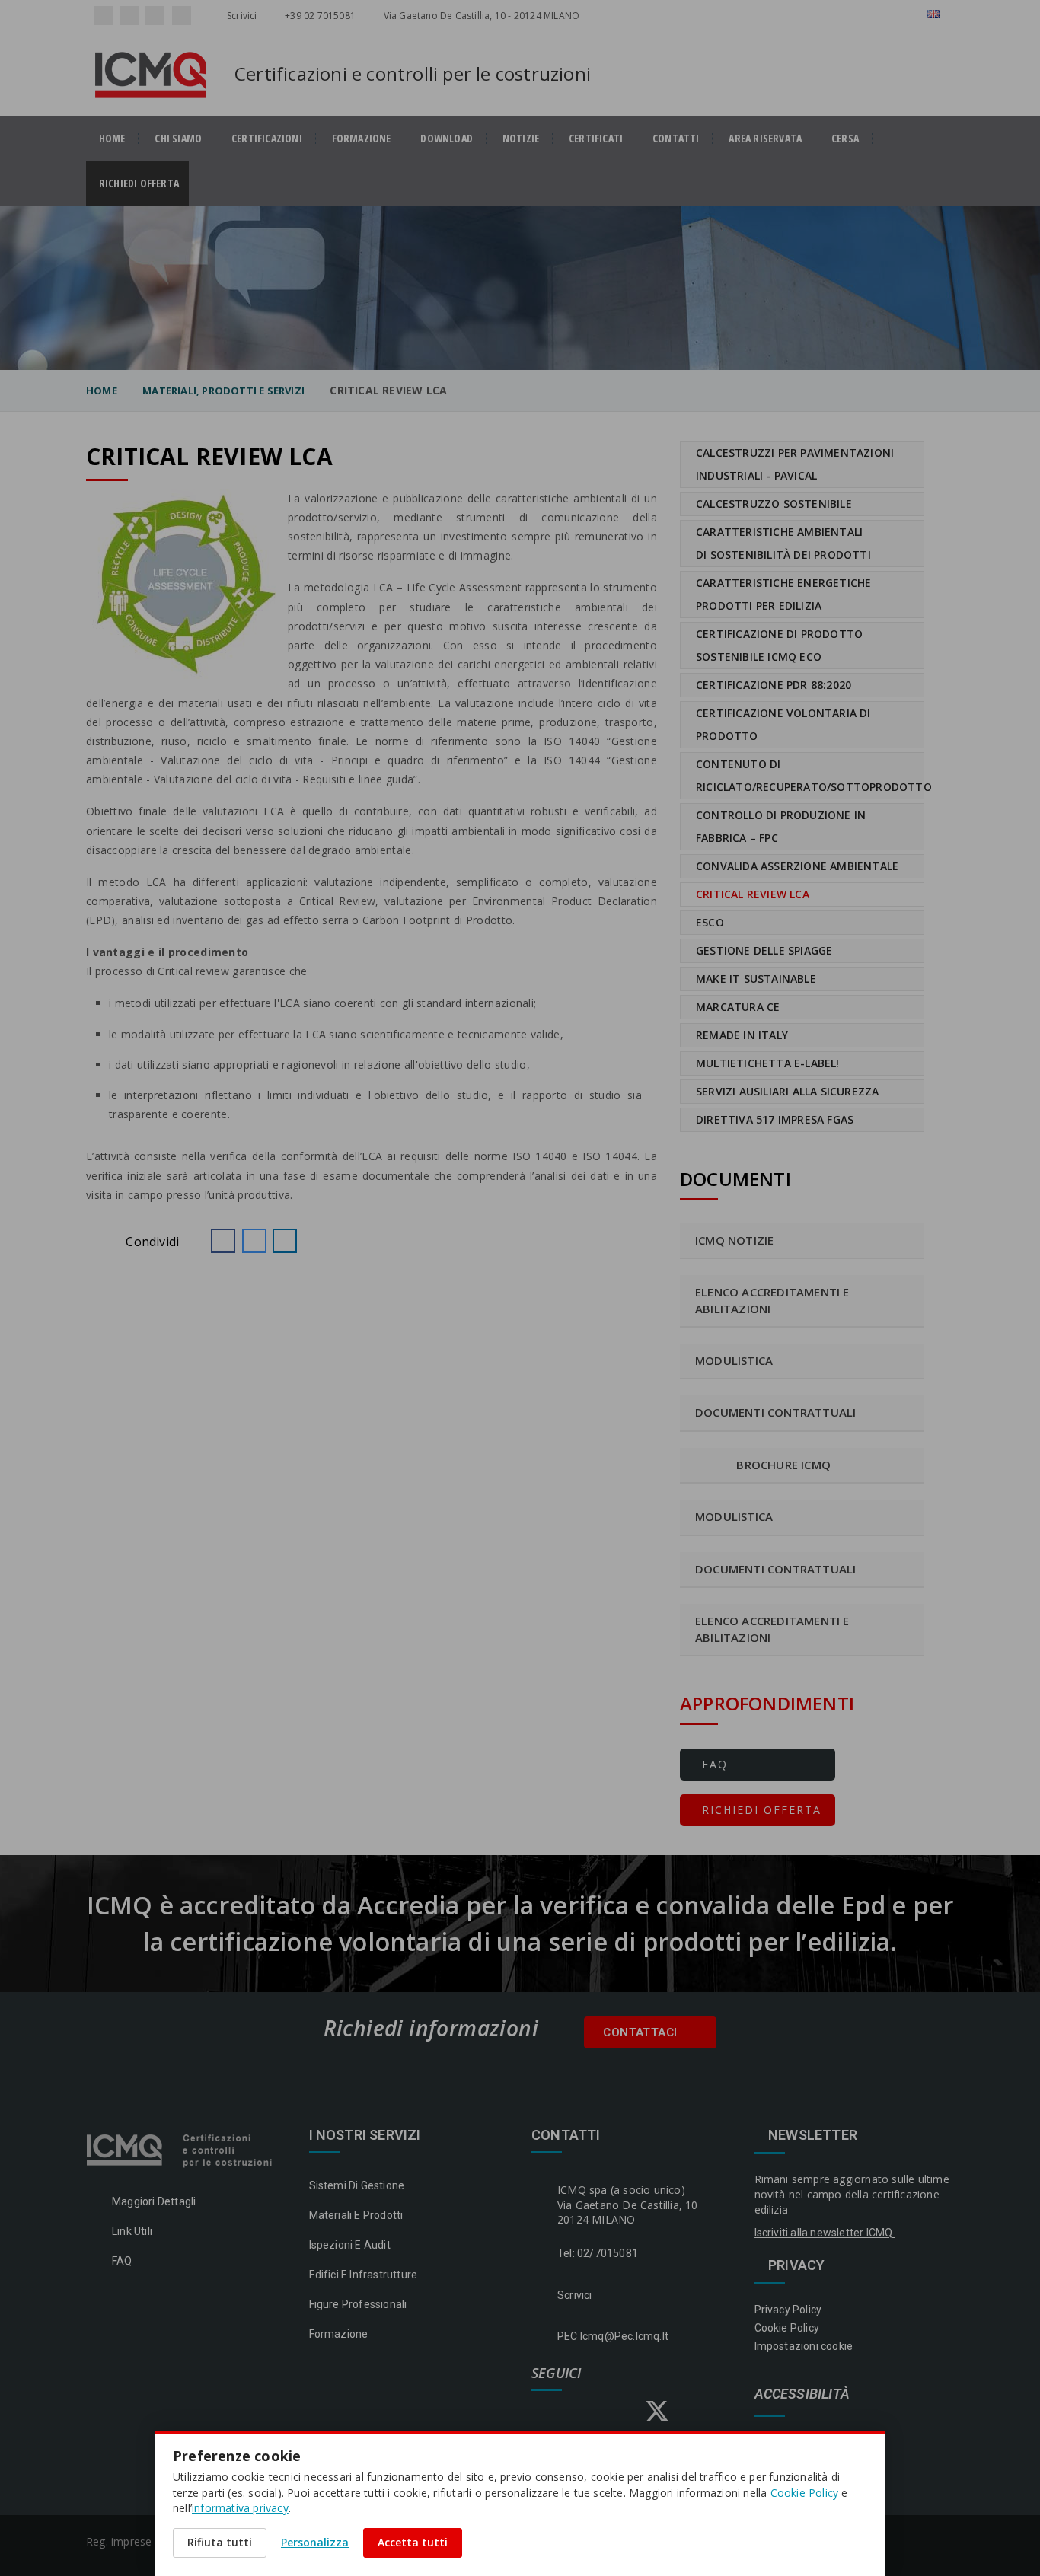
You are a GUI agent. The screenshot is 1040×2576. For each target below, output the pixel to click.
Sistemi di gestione (357, 2185)
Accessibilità (802, 2394)
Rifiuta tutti (220, 2542)
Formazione (362, 139)
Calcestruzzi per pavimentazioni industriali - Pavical (795, 464)
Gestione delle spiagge (764, 950)
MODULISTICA (734, 1516)
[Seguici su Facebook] (103, 16)
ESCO (710, 922)
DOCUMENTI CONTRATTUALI (775, 1569)
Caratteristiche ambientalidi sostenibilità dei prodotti (783, 543)
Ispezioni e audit (350, 2245)
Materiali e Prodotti (356, 2215)
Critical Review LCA (753, 894)
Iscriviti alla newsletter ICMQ (825, 2233)
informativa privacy (240, 2508)
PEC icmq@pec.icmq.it (613, 2336)
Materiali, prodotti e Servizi (223, 391)
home (112, 139)
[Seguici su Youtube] (182, 16)
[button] (223, 1241)
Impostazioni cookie (804, 2346)
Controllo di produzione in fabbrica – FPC (781, 826)
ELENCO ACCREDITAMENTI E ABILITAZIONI (772, 1629)
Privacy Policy (788, 2310)
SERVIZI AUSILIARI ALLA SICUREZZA (787, 1091)
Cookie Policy (787, 2328)
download (447, 139)
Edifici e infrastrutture (364, 2275)
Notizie (521, 139)
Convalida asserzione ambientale (797, 866)
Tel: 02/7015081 (598, 2253)
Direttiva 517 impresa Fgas (775, 1119)
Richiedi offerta (144, 183)
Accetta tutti (413, 2542)
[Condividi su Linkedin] (285, 1241)
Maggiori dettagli (154, 2201)
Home (102, 391)
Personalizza (315, 2542)
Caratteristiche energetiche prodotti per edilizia (783, 594)
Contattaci (641, 2032)
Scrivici (241, 16)
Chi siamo (178, 139)
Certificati (596, 139)
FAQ (713, 1764)
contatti (676, 139)
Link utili (132, 2231)
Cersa (845, 139)
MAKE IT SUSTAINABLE (756, 979)
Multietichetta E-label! (768, 1063)
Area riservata (765, 139)
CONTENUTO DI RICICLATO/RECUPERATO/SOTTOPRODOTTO (810, 775)
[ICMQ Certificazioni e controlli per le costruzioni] (181, 2149)
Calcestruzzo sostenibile (774, 504)
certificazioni (267, 139)
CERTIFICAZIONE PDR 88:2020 (774, 685)
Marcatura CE (738, 1007)
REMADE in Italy (742, 1035)
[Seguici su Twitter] (155, 16)
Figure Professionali (358, 2304)
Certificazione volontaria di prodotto (783, 724)
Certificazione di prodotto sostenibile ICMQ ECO (779, 645)
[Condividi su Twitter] (254, 1241)
